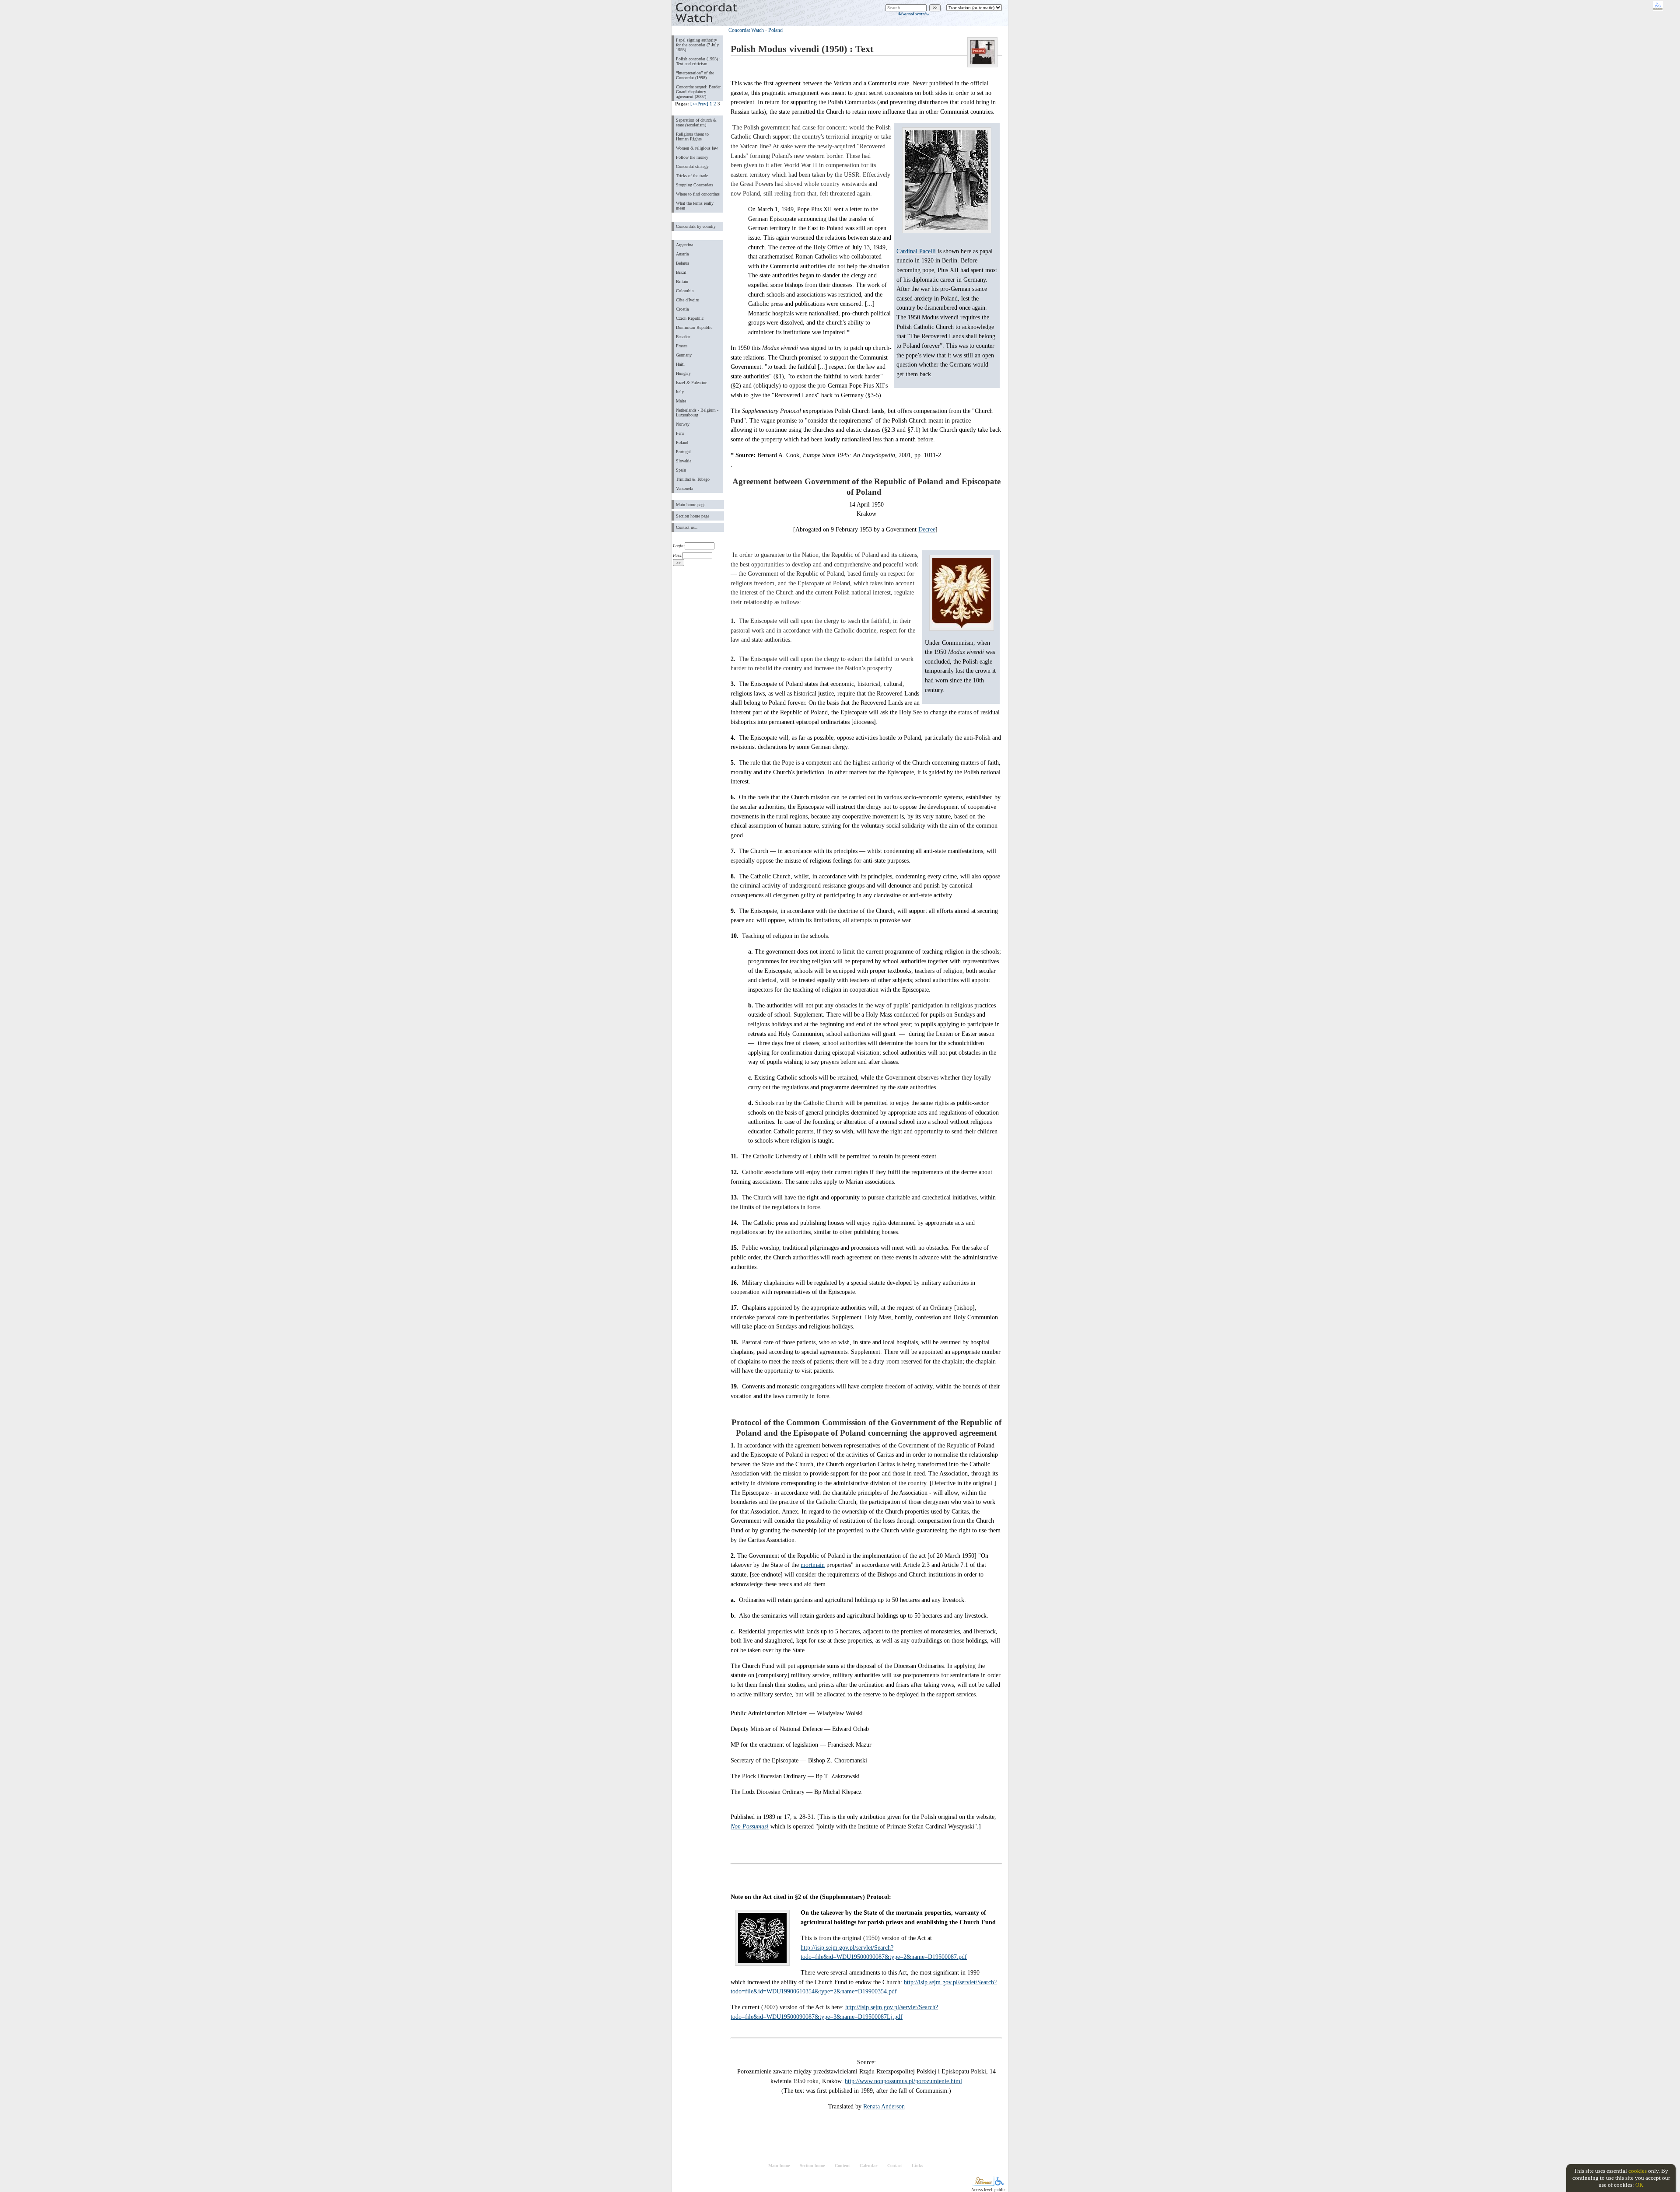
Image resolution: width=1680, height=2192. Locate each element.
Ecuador (683, 337)
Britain (682, 281)
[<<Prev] (699, 104)
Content (842, 2166)
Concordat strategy (692, 166)
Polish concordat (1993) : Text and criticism (698, 61)
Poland (682, 442)
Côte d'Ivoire (687, 300)
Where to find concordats (698, 194)
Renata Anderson (884, 2106)
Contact (894, 2166)
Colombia (685, 291)
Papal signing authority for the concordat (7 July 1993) (697, 45)
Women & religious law (697, 148)
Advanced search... (913, 14)
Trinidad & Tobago (693, 479)
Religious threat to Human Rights (692, 136)
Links (917, 2166)
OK (1639, 2185)
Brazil (681, 272)
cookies (1638, 2171)
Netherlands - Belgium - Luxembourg (697, 413)
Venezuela (684, 488)
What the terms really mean (695, 206)
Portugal (683, 452)
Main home (779, 2166)
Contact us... (687, 527)
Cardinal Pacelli (916, 251)
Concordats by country (696, 226)
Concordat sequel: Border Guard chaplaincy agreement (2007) (698, 92)
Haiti (680, 364)
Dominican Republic (694, 327)
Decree (927, 529)
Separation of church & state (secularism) (696, 122)
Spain (681, 470)
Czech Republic (690, 318)
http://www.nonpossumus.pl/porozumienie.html (903, 2081)
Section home (812, 2166)
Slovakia (684, 461)
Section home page (693, 516)
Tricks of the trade (692, 176)
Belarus (682, 263)
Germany (684, 355)
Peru (680, 433)
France (682, 346)
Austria (682, 254)
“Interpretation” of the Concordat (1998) (695, 75)
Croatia (682, 309)
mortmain (813, 1565)
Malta (681, 401)
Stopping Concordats (695, 185)
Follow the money (692, 157)
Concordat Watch (746, 30)
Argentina (684, 245)
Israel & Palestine (691, 383)
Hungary (683, 373)
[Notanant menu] (983, 2184)
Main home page (691, 505)
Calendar (868, 2166)
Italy (680, 392)
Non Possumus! (750, 1826)
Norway (683, 424)
